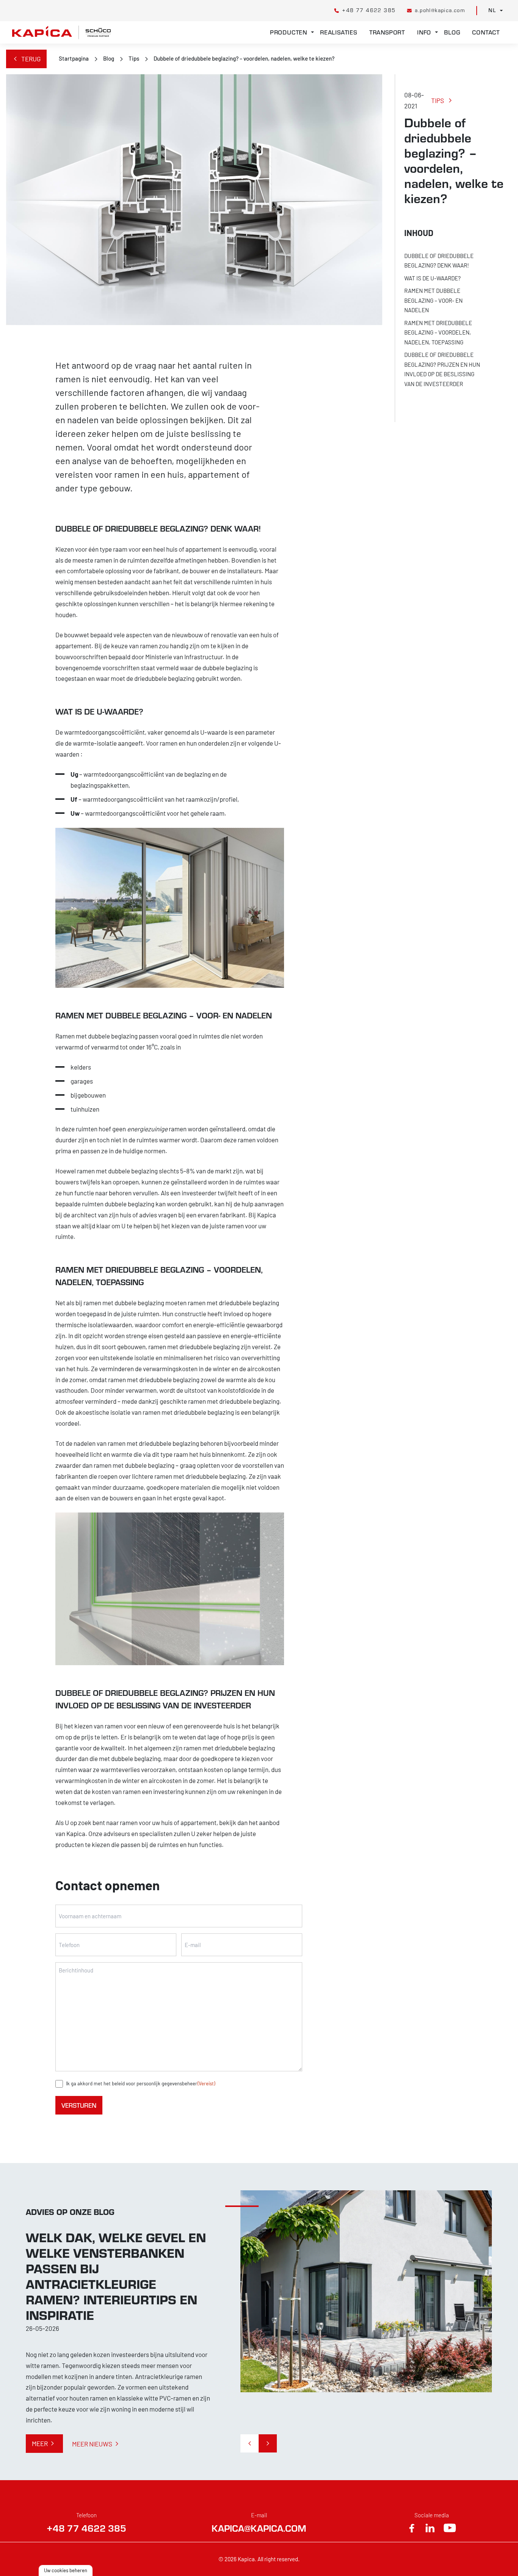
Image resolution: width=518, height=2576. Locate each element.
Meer (40, 2443)
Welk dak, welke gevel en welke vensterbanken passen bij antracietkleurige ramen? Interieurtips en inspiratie (116, 2276)
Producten (289, 32)
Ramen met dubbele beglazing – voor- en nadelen (433, 300)
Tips (134, 58)
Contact (486, 32)
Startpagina (74, 58)
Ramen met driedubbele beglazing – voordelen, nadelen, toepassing (438, 332)
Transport (387, 32)
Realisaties (339, 32)
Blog (452, 32)
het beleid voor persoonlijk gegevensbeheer (150, 2083)
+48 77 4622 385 (86, 2528)
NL (492, 10)
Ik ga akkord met (141, 2083)
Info (424, 32)
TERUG (31, 59)
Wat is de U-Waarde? (432, 278)
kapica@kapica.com (259, 2528)
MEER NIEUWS (92, 2444)
